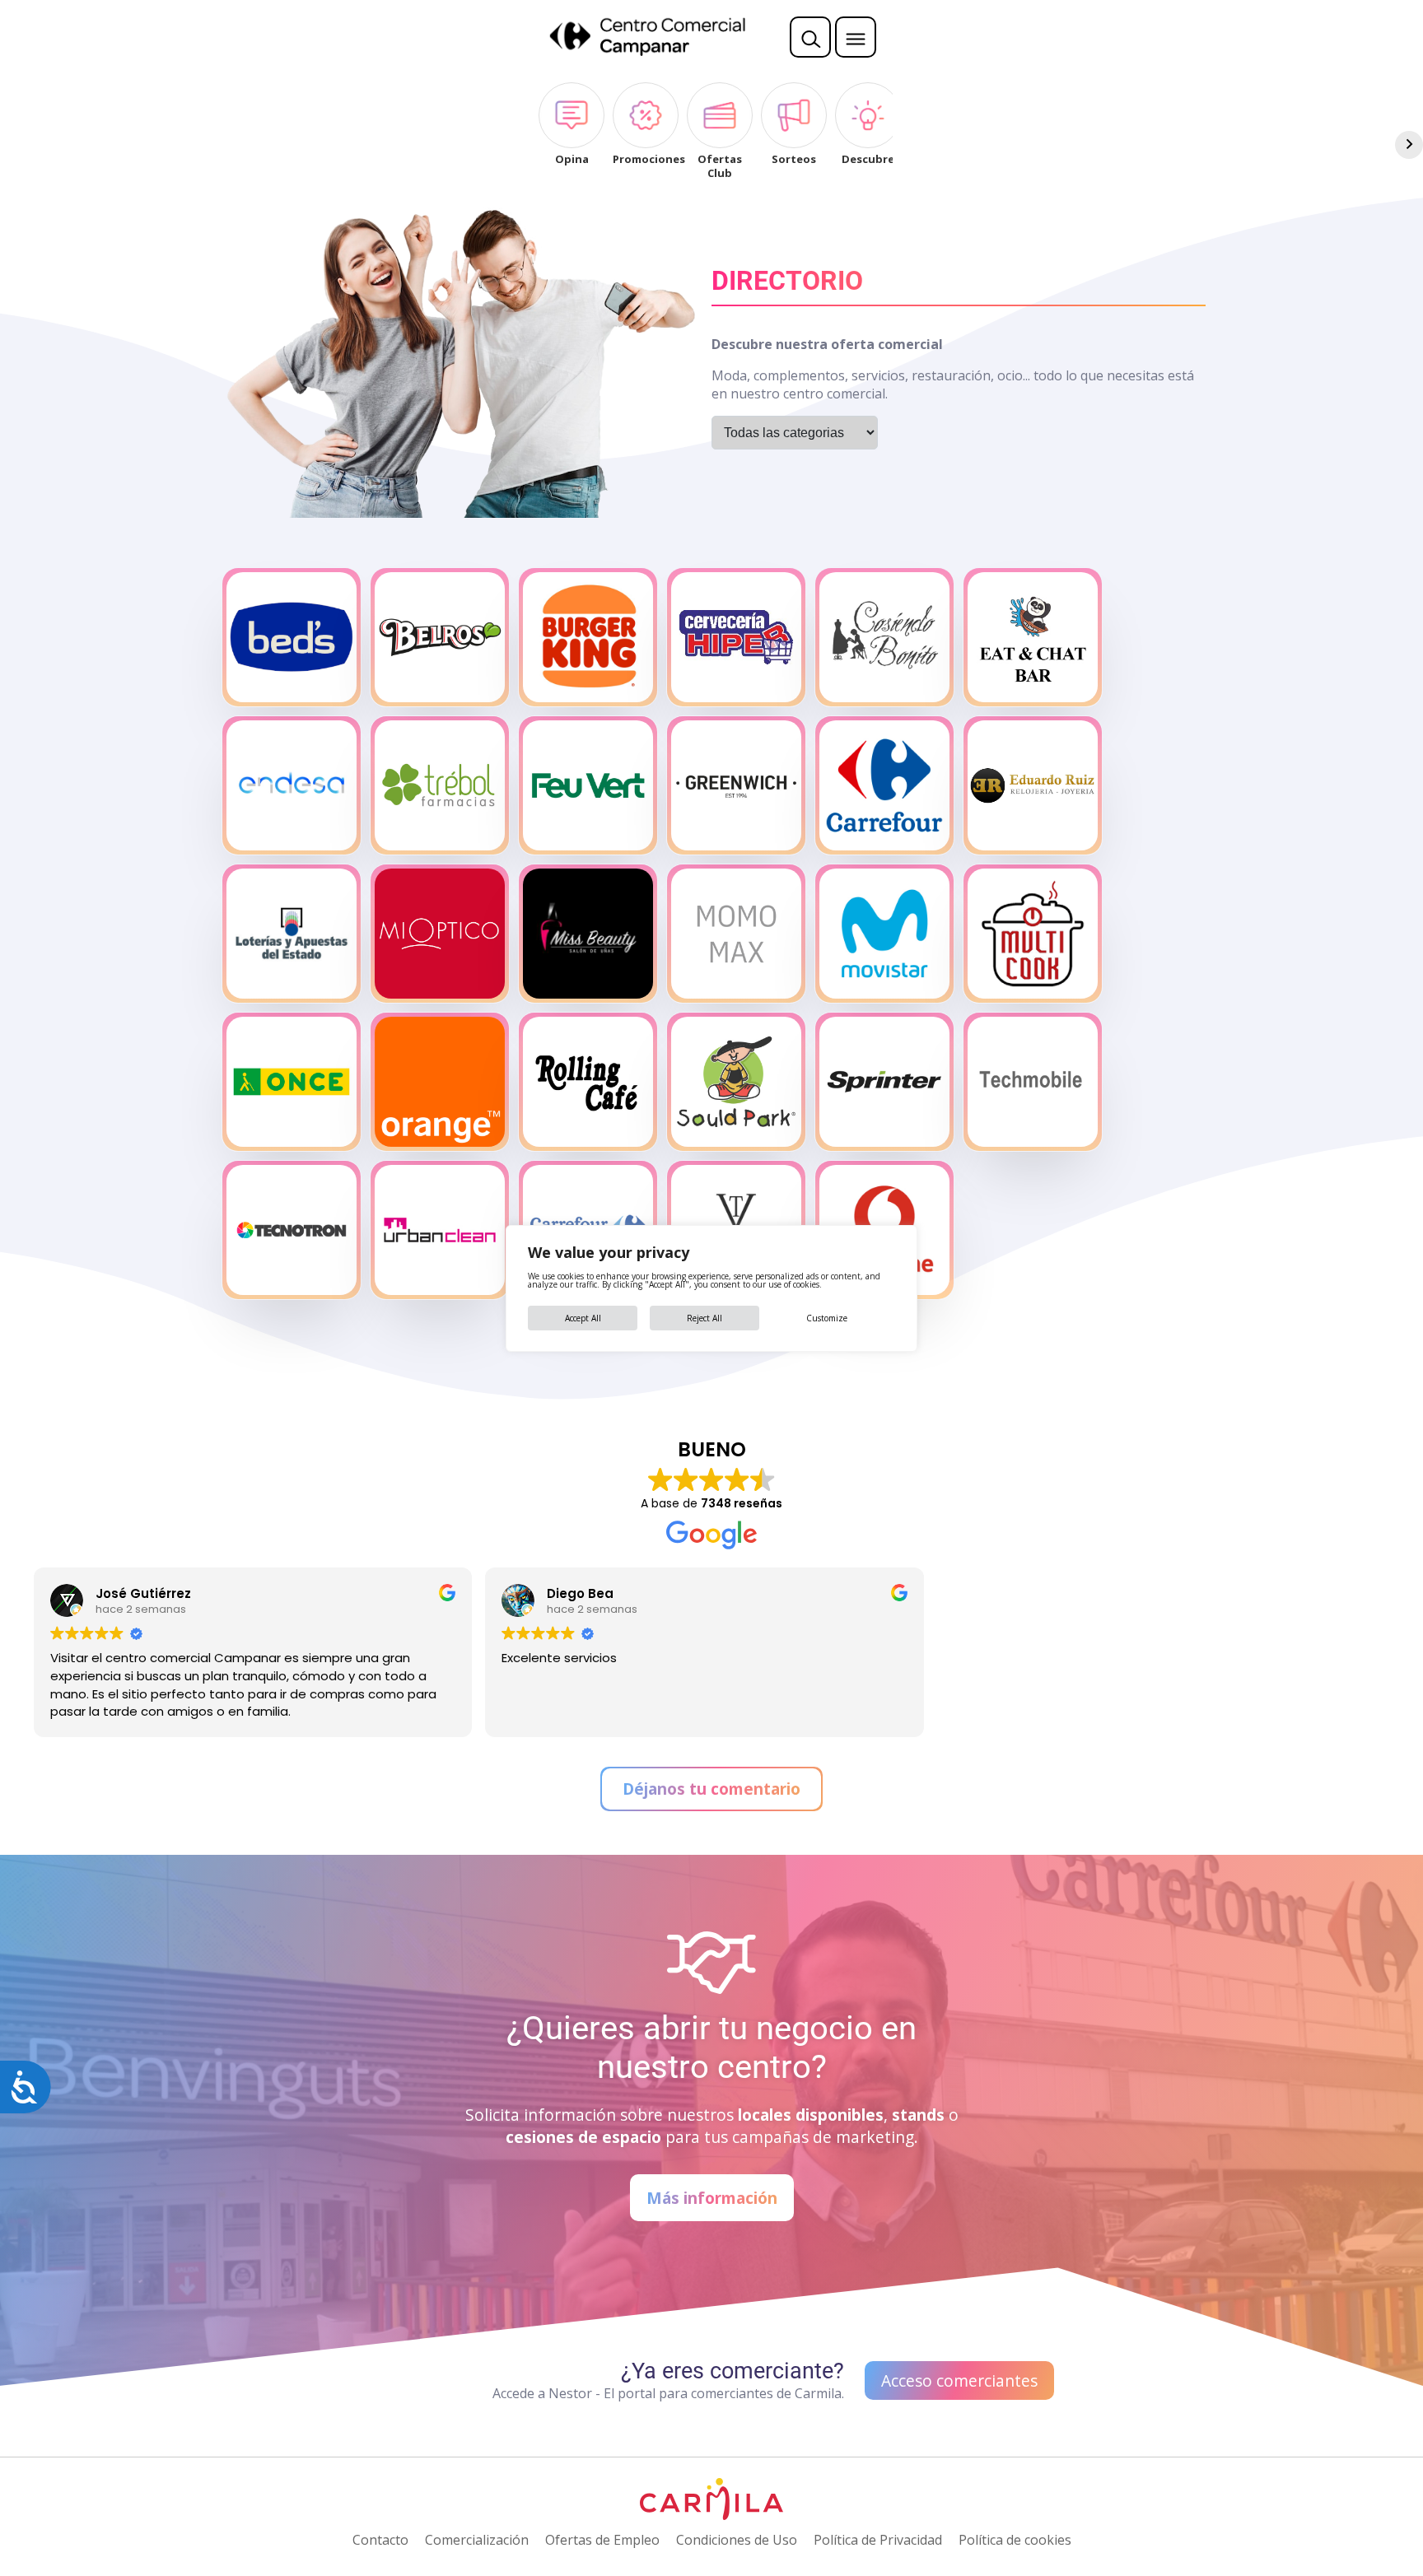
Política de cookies (1015, 2540)
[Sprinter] (884, 1082)
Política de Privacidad (878, 2540)
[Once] (292, 1082)
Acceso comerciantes (959, 2380)
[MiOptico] (440, 934)
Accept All (583, 1318)
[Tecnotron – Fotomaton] (292, 1230)
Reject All (705, 1318)
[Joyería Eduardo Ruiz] (1033, 785)
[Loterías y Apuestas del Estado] (292, 934)
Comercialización (477, 2540)
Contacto (380, 2540)
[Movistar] (884, 934)
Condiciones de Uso (737, 2540)
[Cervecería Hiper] (736, 637)
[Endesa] (292, 785)
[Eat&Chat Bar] (1033, 637)
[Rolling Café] (588, 1082)
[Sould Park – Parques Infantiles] (736, 1082)
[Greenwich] (736, 785)
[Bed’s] (292, 637)
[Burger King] (588, 637)
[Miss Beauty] (588, 934)
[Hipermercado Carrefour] (884, 785)
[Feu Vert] (588, 785)
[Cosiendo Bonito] (884, 637)
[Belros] (440, 637)
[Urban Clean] (440, 1230)
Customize (827, 1318)
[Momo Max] (736, 934)
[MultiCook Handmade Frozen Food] (1033, 934)
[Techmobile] (1033, 1082)
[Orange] (440, 1082)
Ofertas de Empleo (602, 2540)
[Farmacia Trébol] (440, 785)
